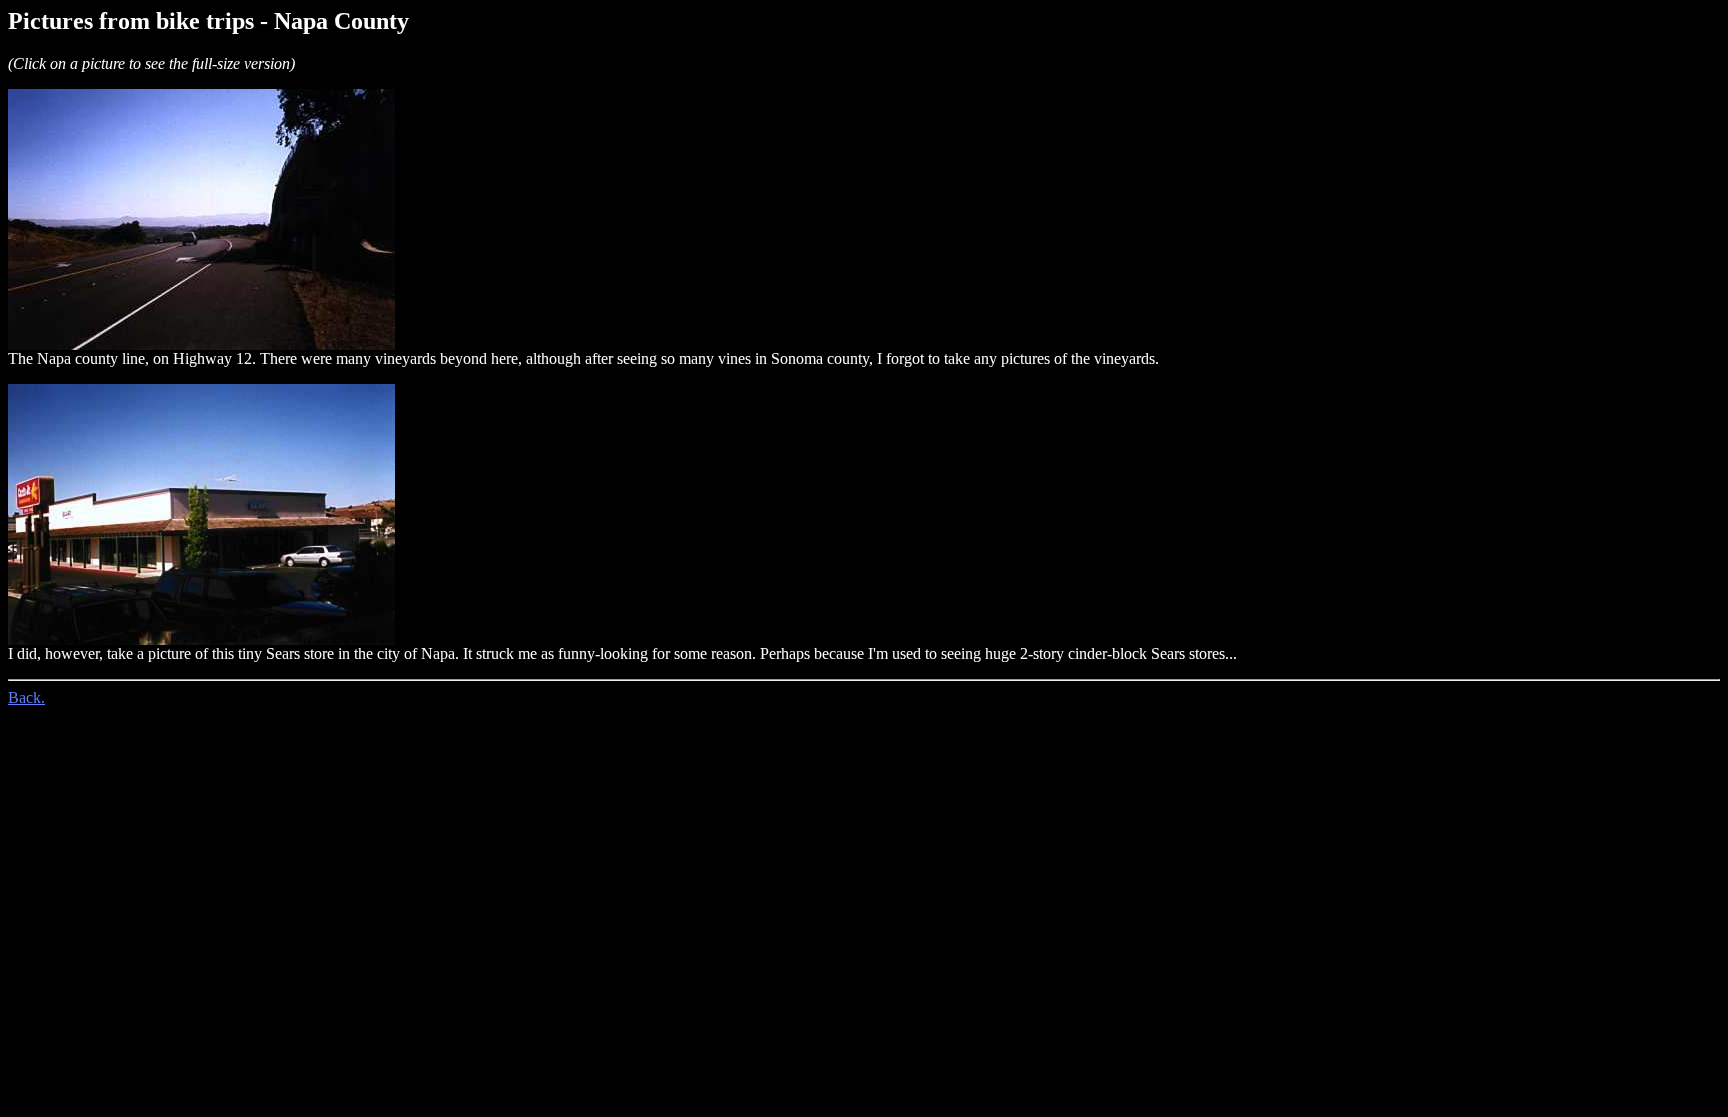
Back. (26, 697)
